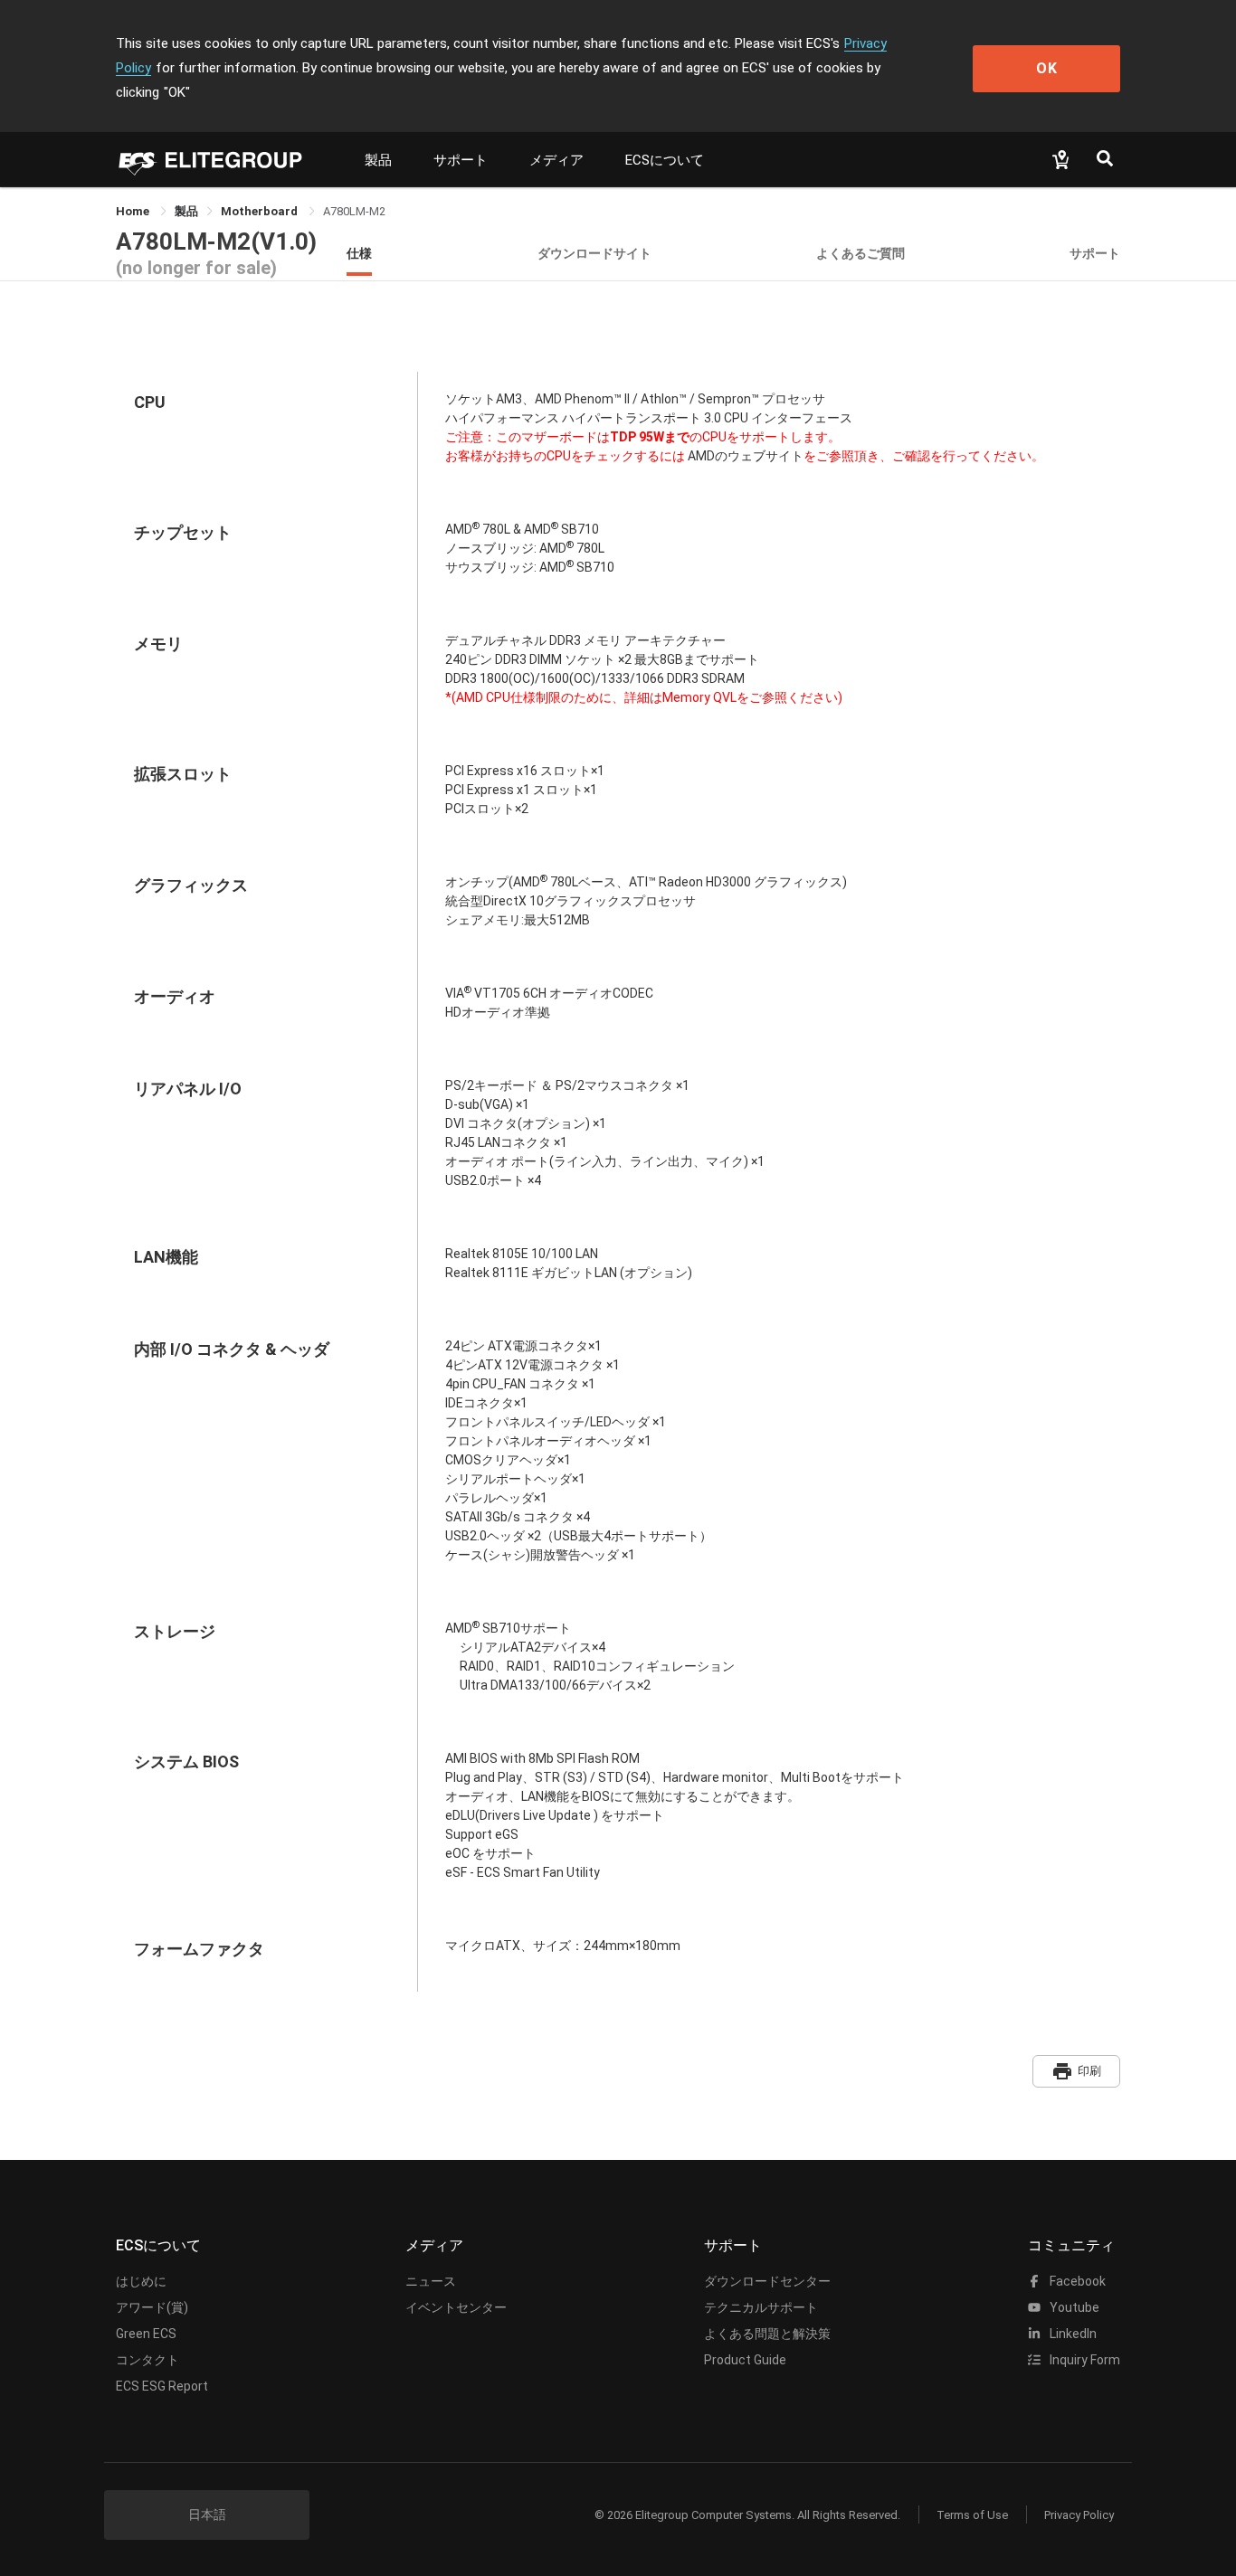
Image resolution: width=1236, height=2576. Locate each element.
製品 (378, 160)
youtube (1073, 2307)
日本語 (207, 2514)
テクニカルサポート (761, 2307)
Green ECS (146, 2334)
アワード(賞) (152, 2307)
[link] (186, 211)
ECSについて (665, 160)
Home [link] (134, 211)
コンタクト (147, 2360)
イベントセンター (456, 2307)
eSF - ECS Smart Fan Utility (523, 1872)
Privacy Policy (1079, 2515)
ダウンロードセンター (767, 2281)
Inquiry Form (1084, 2360)
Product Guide (745, 2360)
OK (1047, 68)
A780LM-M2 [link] (354, 211)
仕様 (359, 253)
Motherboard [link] (261, 211)
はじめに (141, 2281)
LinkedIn (1072, 2334)
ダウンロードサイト (594, 253)
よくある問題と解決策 (767, 2334)
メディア (556, 160)
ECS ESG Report (162, 2386)
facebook (1076, 2281)
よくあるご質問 (860, 253)
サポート (461, 160)
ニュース (431, 2281)
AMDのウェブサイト (744, 456)
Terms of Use (972, 2515)
